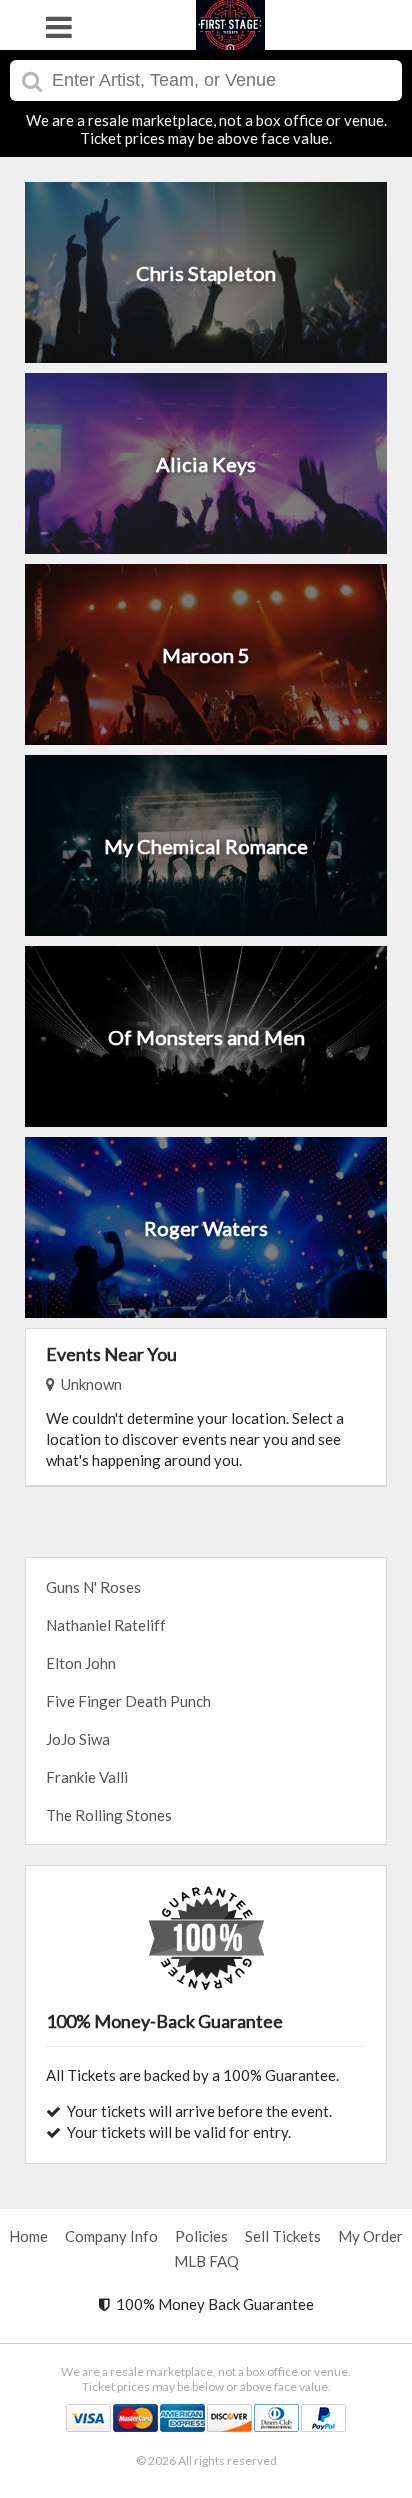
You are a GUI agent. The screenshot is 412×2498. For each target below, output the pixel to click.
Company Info (111, 2236)
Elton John (81, 1663)
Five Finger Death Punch (128, 1701)
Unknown (88, 1384)
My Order (370, 2236)
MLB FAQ (206, 2261)
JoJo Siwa (78, 1739)
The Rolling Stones (109, 1815)
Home (28, 2236)
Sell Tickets (283, 2236)
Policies (201, 2236)
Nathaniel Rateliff (106, 1625)
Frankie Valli (87, 1777)
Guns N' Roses (93, 1587)
